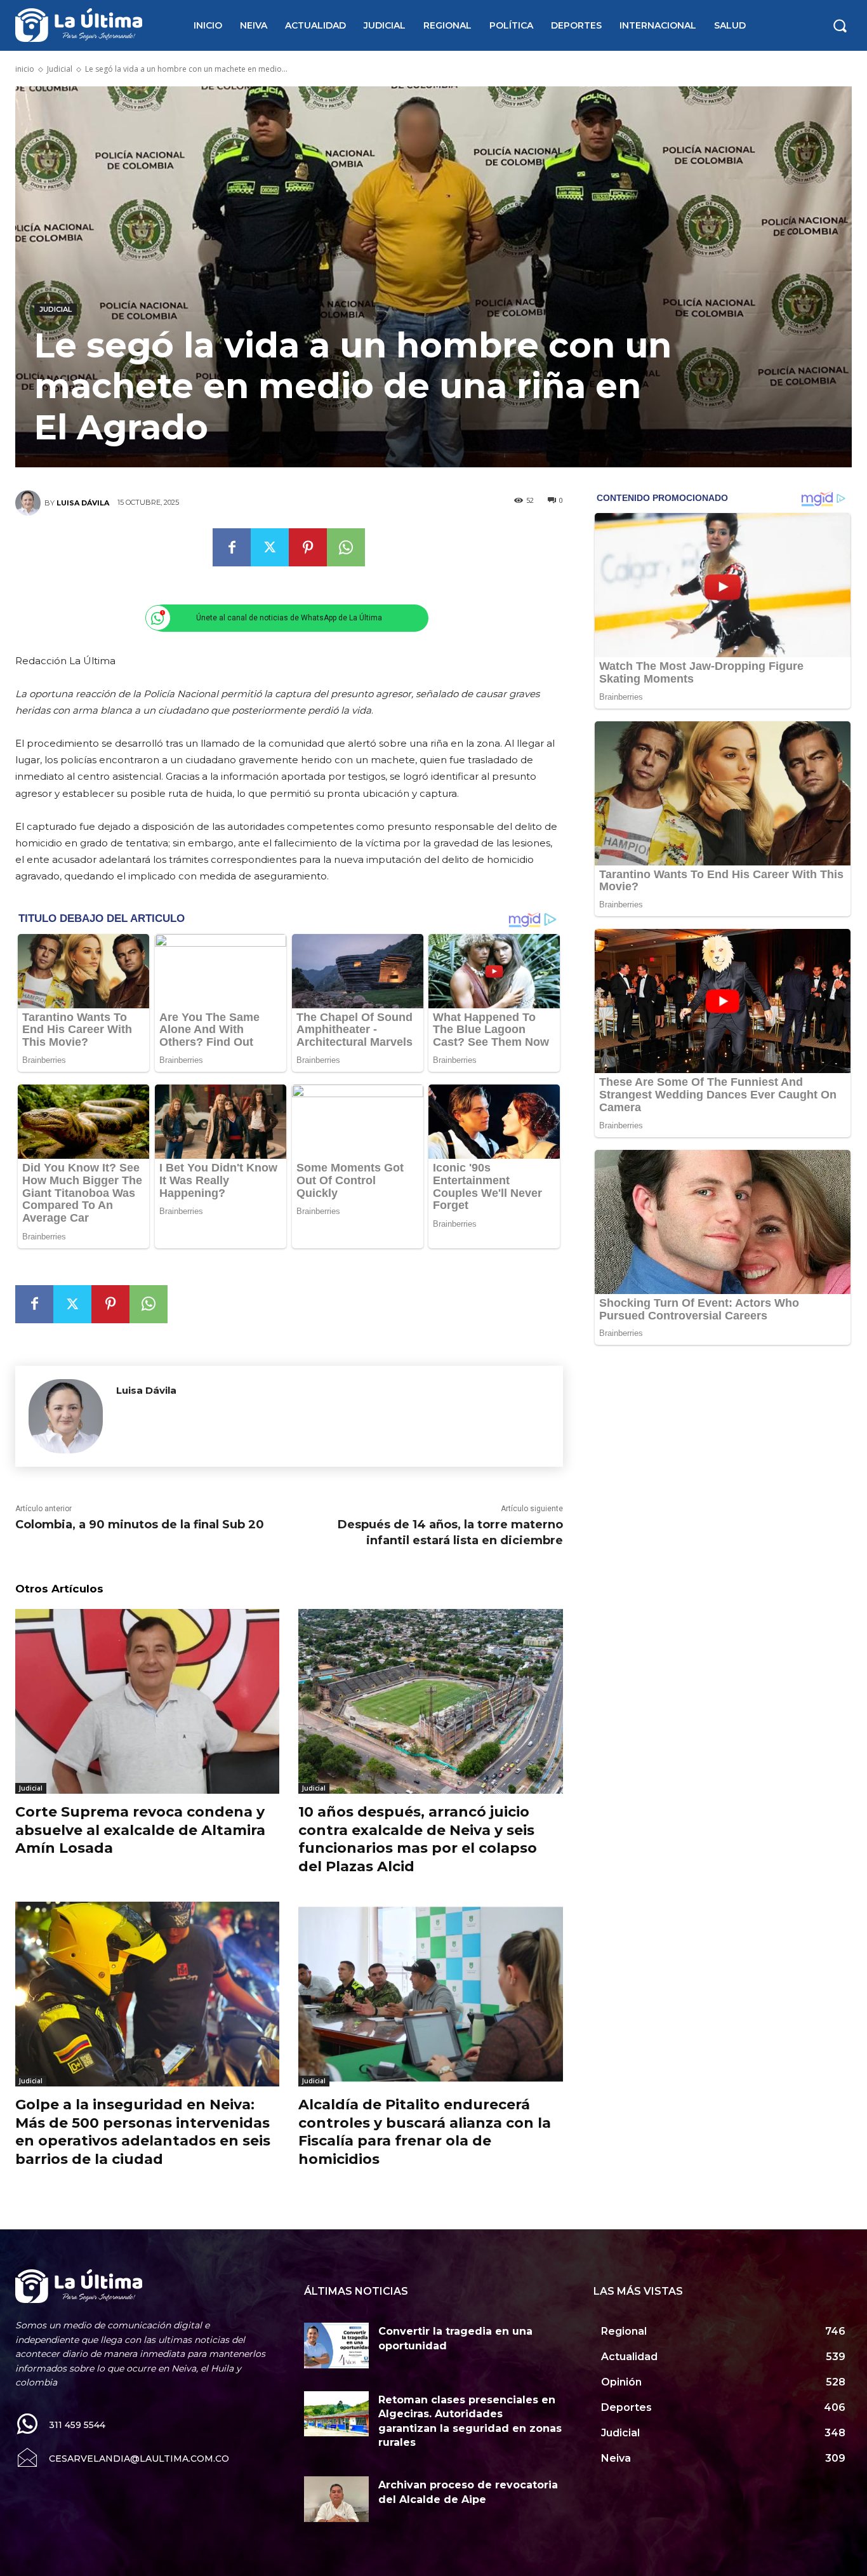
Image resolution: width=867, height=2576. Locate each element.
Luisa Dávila (83, 503)
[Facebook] (232, 547)
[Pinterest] (308, 547)
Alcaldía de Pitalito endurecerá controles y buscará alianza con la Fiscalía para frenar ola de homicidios (425, 2132)
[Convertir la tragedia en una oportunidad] (336, 2345)
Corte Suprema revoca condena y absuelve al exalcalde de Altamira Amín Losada (140, 1830)
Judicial (60, 69)
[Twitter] (270, 547)
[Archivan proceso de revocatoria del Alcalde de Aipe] (336, 2499)
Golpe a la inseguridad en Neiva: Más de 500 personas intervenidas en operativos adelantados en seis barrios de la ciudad (143, 2132)
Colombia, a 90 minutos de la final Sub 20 (140, 1525)
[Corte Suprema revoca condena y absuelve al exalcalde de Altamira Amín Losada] (147, 1701)
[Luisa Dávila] (30, 503)
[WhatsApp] (346, 547)
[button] (840, 25)
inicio (25, 69)
